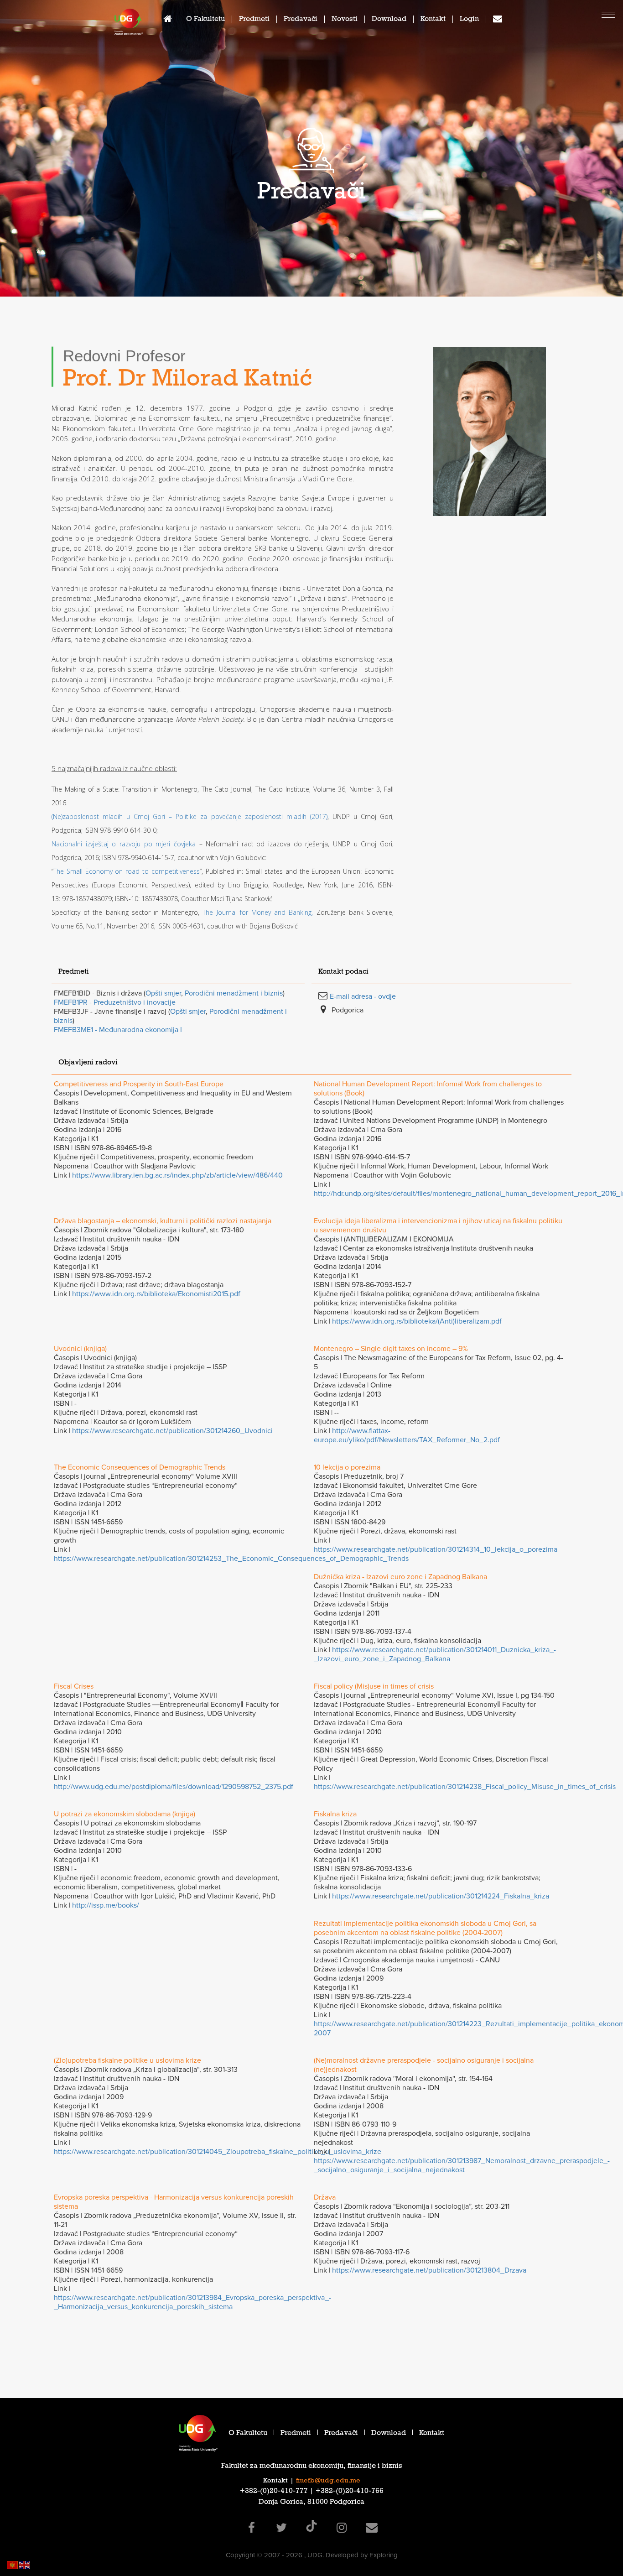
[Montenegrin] (13, 2564)
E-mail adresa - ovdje (363, 996)
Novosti (345, 20)
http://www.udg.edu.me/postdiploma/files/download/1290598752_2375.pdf (174, 1787)
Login (469, 20)
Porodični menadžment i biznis (234, 993)
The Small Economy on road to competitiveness (127, 871)
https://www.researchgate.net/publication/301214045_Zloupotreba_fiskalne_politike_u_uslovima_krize (218, 2152)
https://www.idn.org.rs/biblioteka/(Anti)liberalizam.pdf (417, 1321)
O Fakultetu (205, 20)
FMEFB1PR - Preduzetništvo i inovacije (115, 1002)
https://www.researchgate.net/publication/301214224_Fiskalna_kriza (441, 1896)
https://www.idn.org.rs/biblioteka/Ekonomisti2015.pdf (156, 1294)
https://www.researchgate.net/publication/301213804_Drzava (429, 2270)
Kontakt (433, 20)
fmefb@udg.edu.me (328, 2481)
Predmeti (254, 20)
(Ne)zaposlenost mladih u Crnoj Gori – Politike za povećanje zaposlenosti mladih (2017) (189, 816)
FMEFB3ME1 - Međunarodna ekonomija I (118, 1030)
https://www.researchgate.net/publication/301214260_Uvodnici (172, 1431)
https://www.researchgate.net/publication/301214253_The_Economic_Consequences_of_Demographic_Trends (231, 1559)
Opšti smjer (163, 993)
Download (389, 20)
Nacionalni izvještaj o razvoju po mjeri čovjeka (125, 844)
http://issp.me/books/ (106, 1905)
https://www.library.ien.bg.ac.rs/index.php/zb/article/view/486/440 (177, 1175)
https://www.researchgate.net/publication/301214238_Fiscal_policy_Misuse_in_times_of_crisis (465, 1787)
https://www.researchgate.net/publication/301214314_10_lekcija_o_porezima (436, 1549)
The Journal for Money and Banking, (258, 912)
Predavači (301, 20)
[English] (25, 2564)
